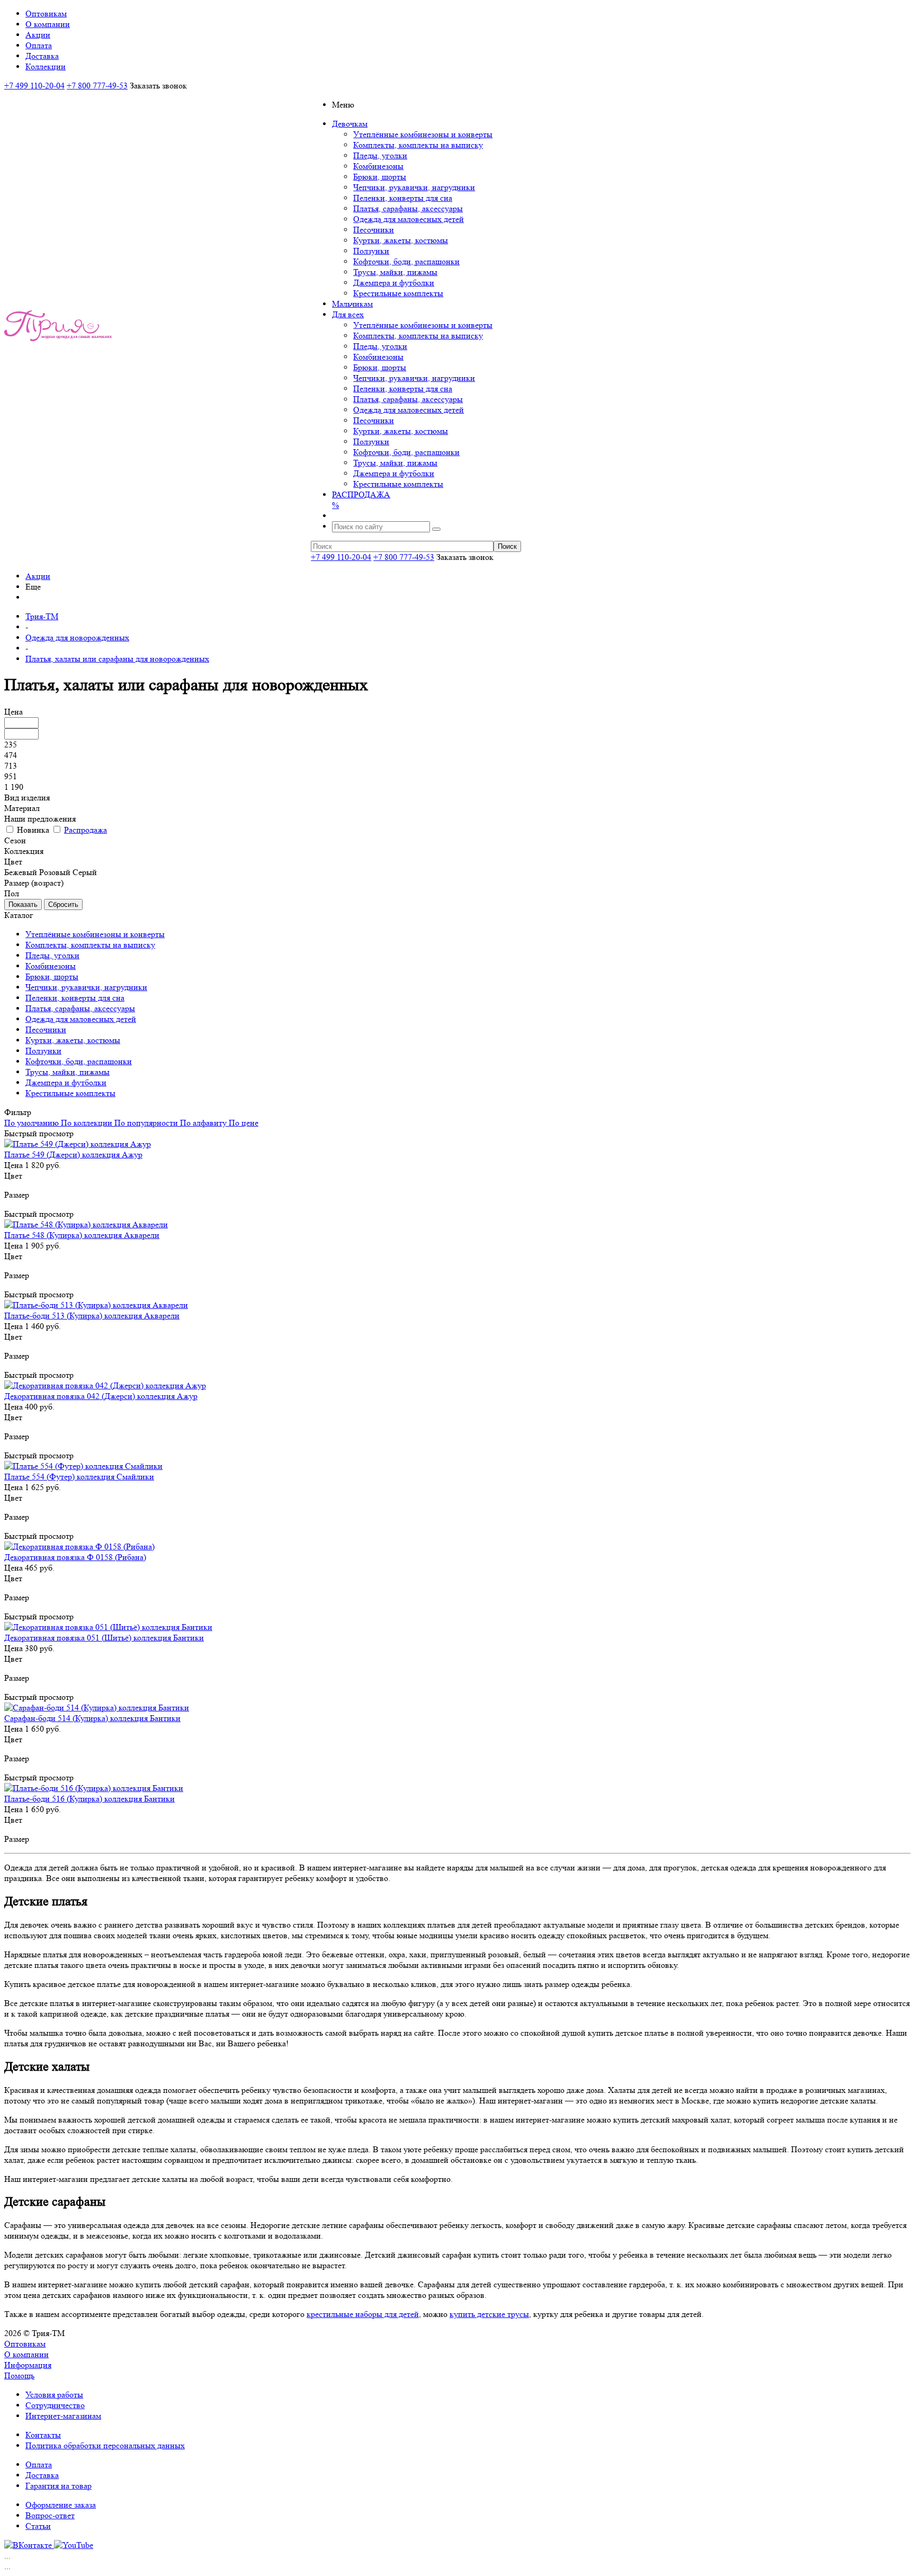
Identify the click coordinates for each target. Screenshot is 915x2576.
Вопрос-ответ (50, 2515)
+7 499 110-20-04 (34, 86)
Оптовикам (25, 2344)
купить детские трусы (489, 2314)
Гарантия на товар (59, 2486)
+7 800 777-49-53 (97, 86)
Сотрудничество (55, 2405)
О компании (26, 2354)
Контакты (43, 2435)
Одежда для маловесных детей (409, 219)
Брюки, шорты (380, 177)
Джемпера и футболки (394, 283)
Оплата (39, 2464)
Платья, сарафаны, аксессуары (408, 208)
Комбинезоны (378, 166)
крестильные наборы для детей (363, 2314)
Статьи (38, 2526)
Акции (38, 576)
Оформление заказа (61, 2505)
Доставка (42, 2475)
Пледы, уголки (380, 155)
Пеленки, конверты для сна (403, 198)
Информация (28, 2365)
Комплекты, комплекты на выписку (418, 145)
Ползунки (371, 251)
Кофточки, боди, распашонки (406, 261)
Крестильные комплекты (398, 293)
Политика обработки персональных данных (105, 2445)
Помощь (19, 2376)
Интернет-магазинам (63, 2416)
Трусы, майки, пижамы (395, 272)
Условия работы (54, 2395)
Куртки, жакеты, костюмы (401, 240)
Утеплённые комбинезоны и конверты (423, 134)
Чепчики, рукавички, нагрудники (414, 187)
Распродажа (86, 830)
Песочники (374, 230)
